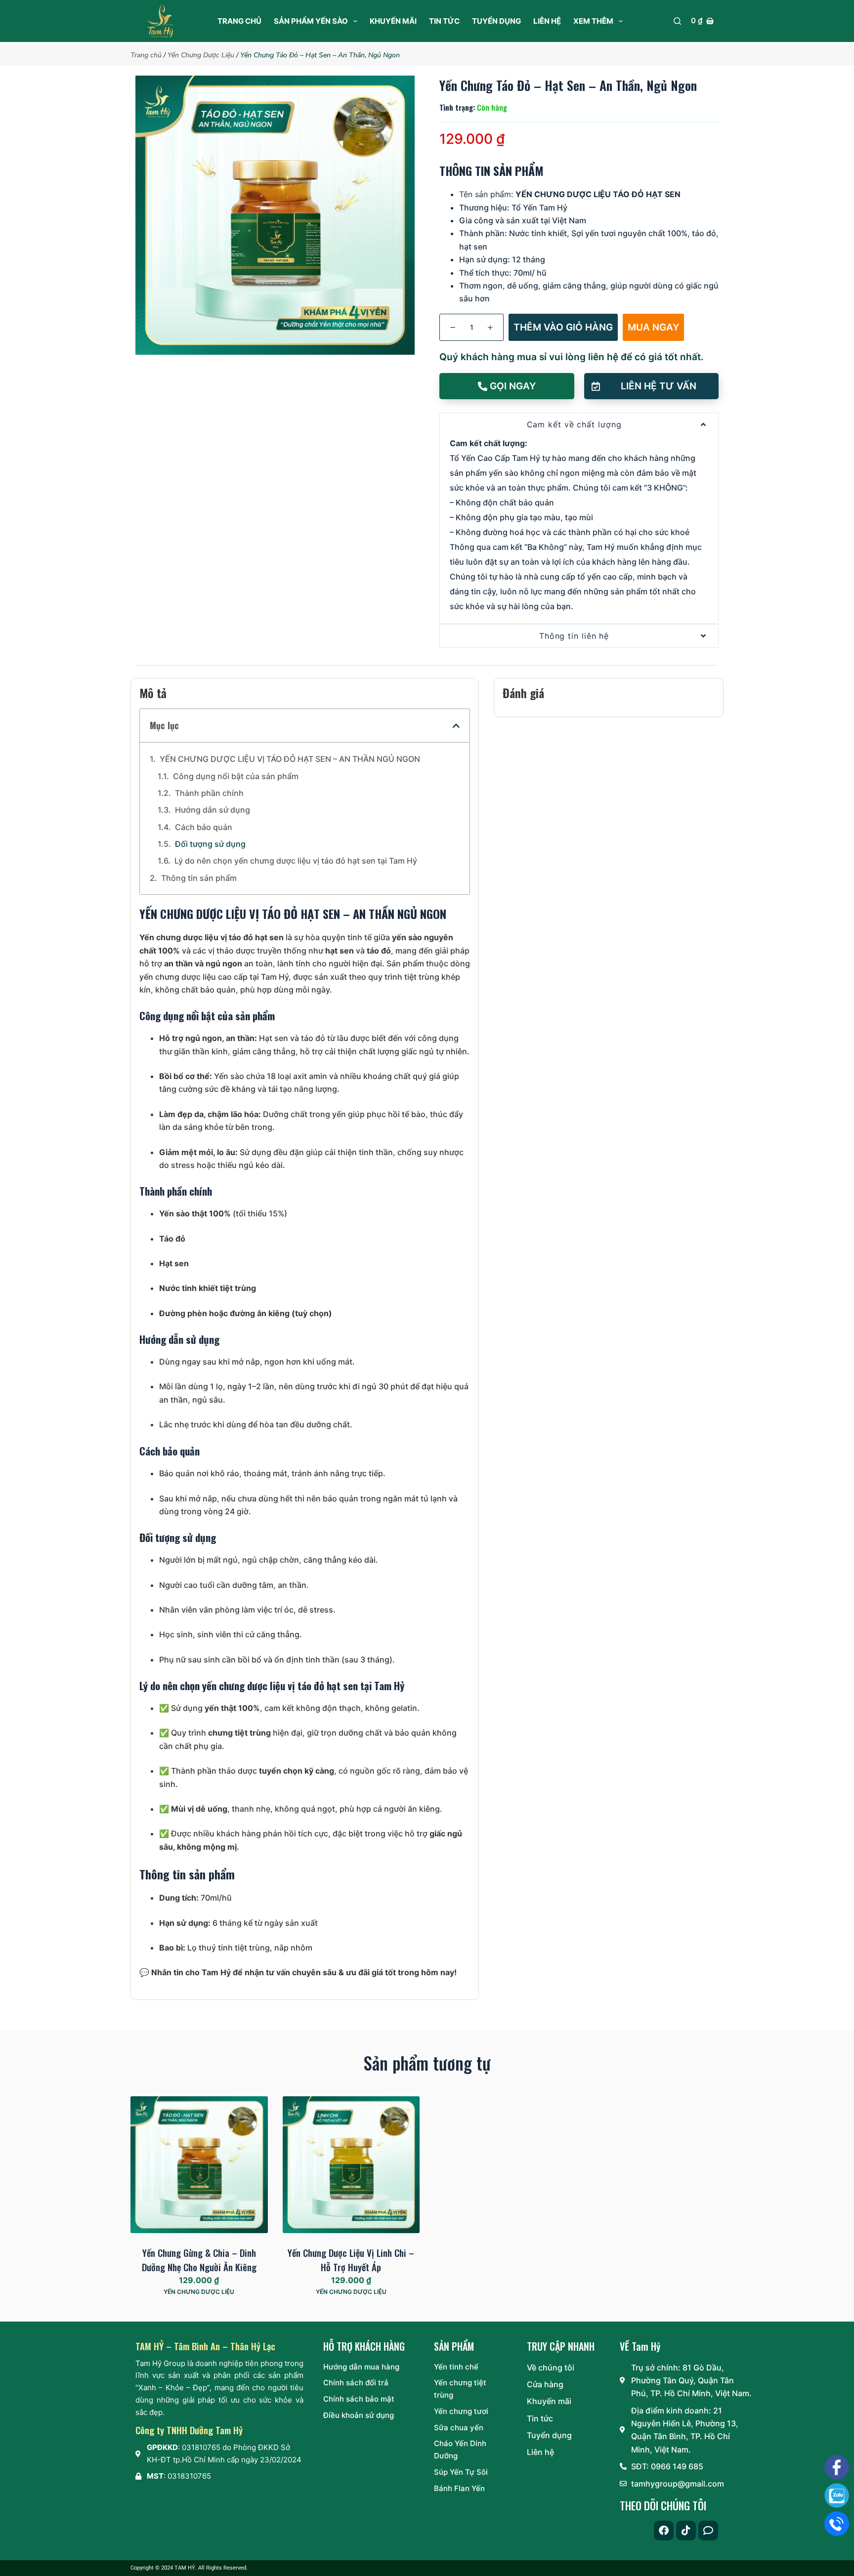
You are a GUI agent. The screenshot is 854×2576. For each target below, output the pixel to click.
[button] (652, 386)
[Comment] (708, 2531)
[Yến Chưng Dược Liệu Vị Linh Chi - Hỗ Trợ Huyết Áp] (351, 2165)
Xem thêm (593, 21)
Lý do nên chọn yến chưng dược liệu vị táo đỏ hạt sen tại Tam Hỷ (296, 861)
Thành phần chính (209, 793)
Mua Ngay (653, 327)
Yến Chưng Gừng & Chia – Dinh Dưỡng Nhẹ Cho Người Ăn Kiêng (199, 2260)
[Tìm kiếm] (677, 21)
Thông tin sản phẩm (199, 878)
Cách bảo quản (204, 827)
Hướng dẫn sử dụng (213, 810)
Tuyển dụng (496, 21)
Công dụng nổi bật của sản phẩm (236, 776)
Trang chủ (239, 21)
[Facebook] (664, 2531)
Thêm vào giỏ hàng (563, 327)
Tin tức (444, 21)
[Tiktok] (686, 2531)
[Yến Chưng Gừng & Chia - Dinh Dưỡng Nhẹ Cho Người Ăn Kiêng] (199, 2165)
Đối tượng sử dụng (210, 844)
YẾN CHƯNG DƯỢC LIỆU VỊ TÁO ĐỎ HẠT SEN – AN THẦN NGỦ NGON (290, 759)
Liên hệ (547, 21)
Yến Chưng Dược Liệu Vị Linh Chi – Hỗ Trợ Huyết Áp (351, 2260)
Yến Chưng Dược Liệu (201, 55)
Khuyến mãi (393, 21)
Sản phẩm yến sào (311, 21)
